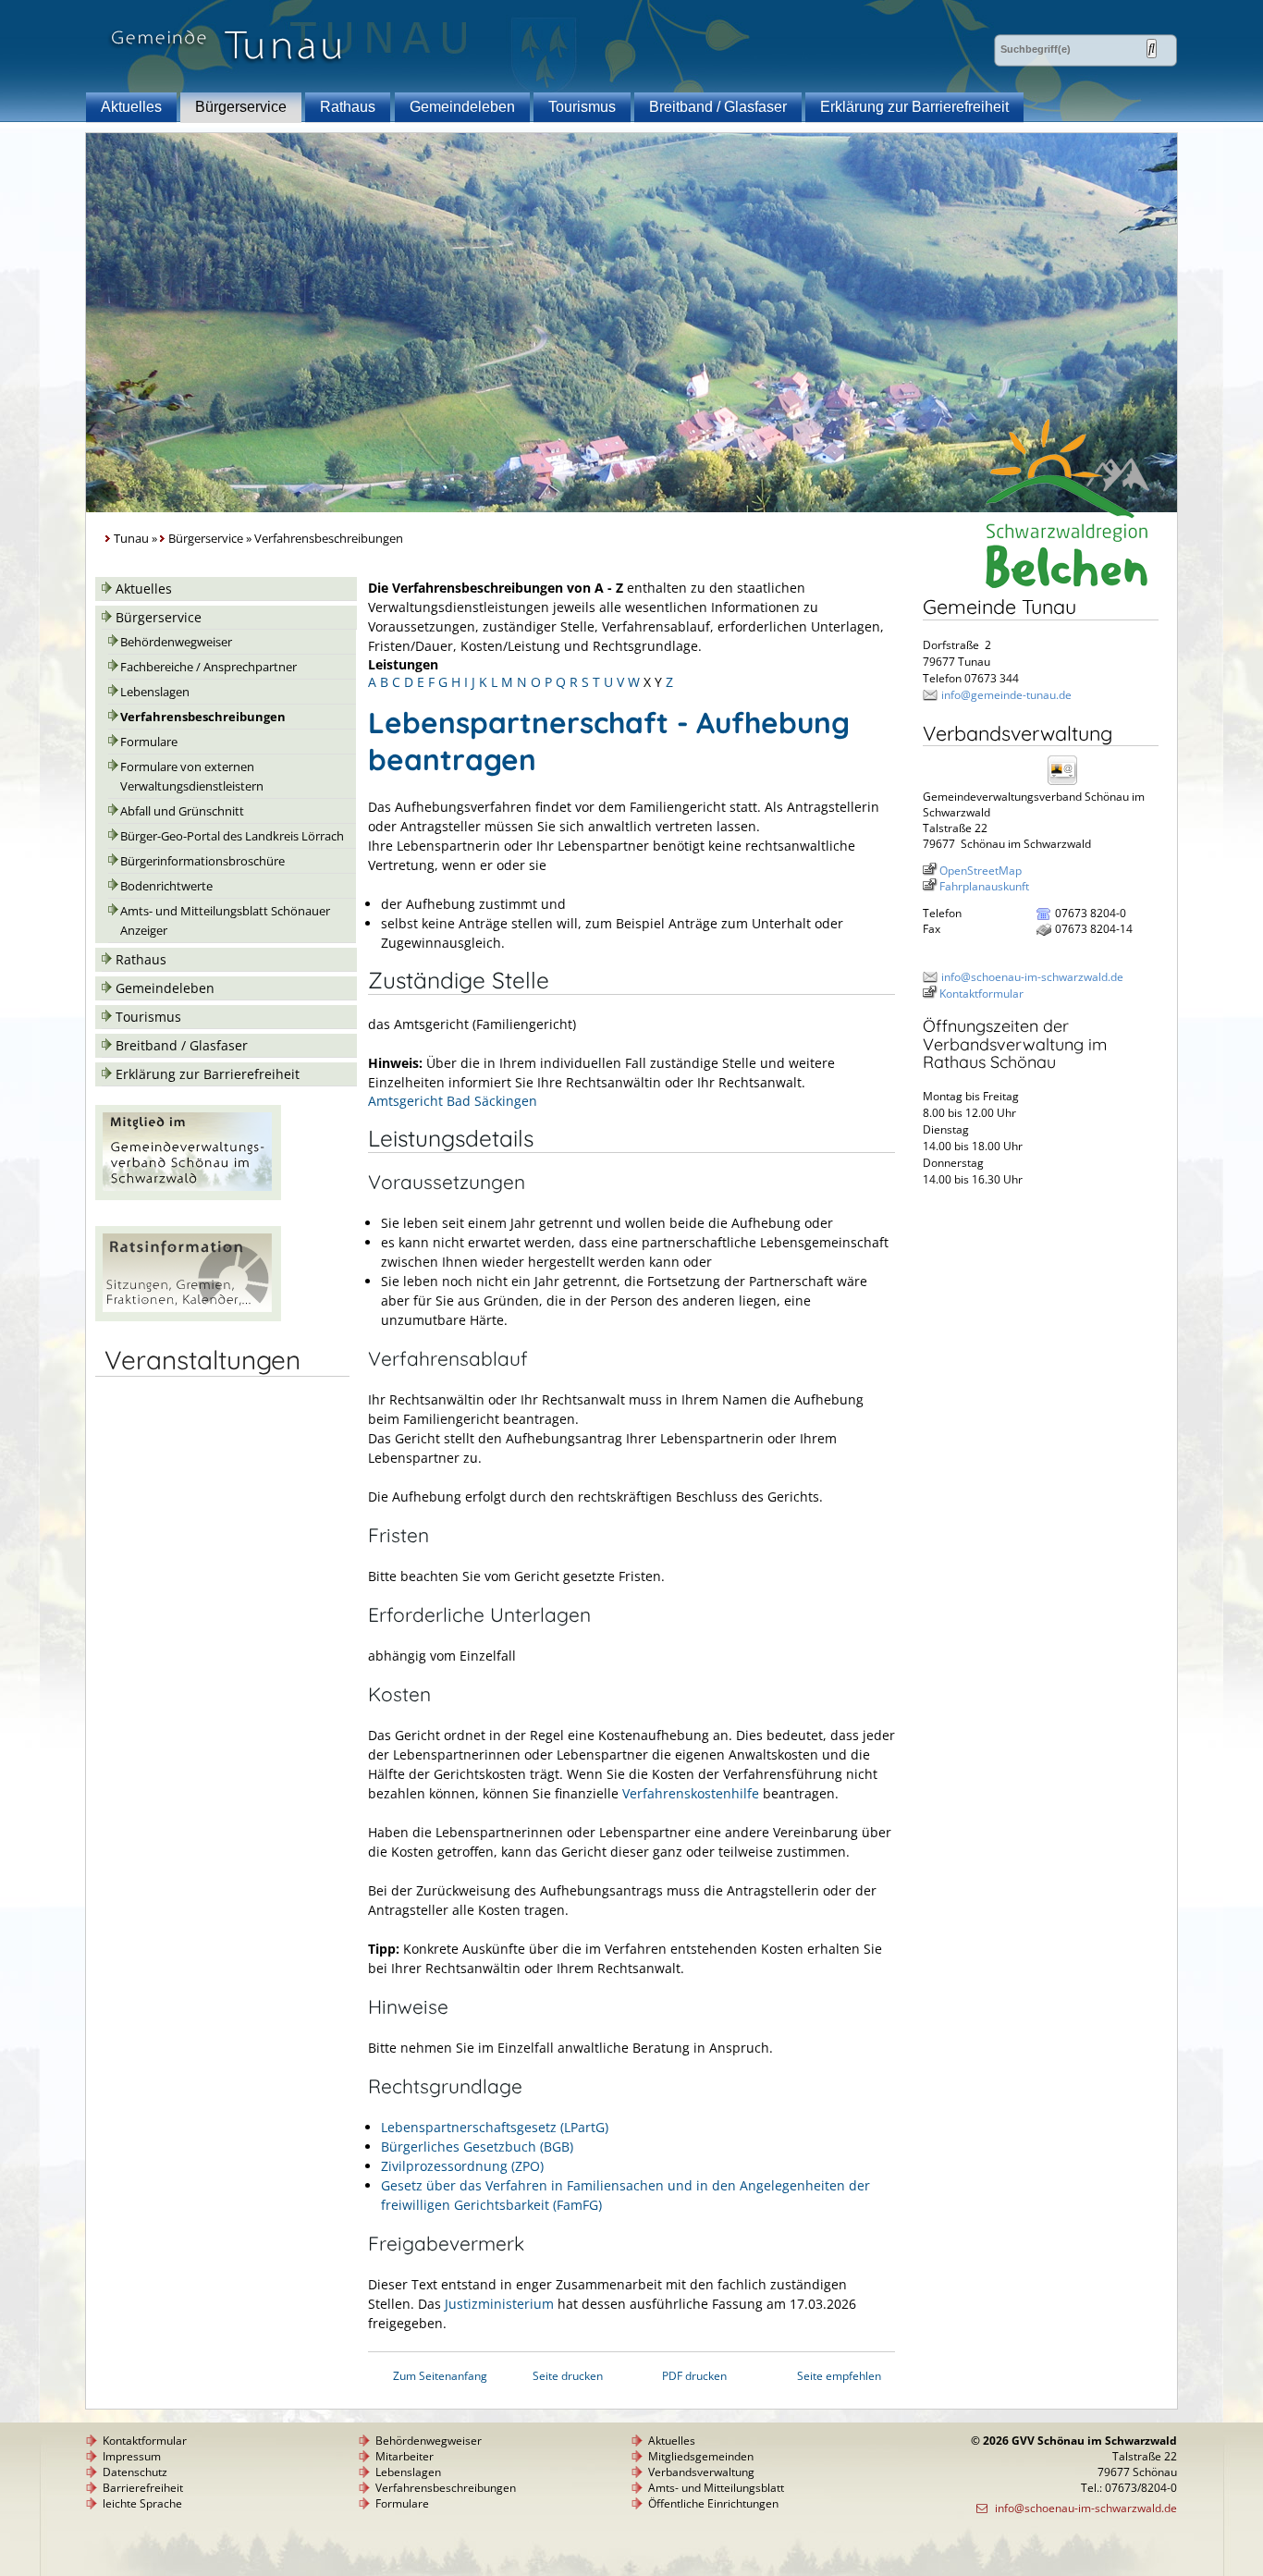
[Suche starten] (1152, 49)
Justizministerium (499, 2304)
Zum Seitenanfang (440, 2376)
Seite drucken (568, 2376)
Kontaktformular (981, 994)
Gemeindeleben (462, 107)
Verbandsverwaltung (701, 2472)
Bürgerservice (241, 107)
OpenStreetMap (981, 871)
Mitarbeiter (405, 2456)
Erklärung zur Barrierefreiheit (914, 107)
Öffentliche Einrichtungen (713, 2503)
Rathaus (348, 107)
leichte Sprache (142, 2503)
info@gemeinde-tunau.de (1006, 695)
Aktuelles (131, 107)
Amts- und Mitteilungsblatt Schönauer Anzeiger (225, 921)
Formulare (149, 742)
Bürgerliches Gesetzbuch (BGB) (477, 2147)
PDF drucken (694, 2376)
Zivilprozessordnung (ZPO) (462, 2166)
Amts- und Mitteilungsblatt (716, 2488)
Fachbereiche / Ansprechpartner (208, 667)
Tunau (131, 539)
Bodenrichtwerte (166, 886)
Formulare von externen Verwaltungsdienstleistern (192, 777)
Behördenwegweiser (176, 642)
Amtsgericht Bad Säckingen (453, 1101)
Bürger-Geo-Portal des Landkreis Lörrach (232, 836)
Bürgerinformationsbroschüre (202, 861)
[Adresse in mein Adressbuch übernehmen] (1068, 784)
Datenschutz (135, 2472)
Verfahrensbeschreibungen (203, 717)
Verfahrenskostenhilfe (691, 1793)
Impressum (132, 2456)
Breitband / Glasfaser (718, 107)
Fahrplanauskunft (984, 886)
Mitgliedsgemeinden (701, 2456)
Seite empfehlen (839, 2376)
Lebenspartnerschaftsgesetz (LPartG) (495, 2127)
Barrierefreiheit (143, 2488)
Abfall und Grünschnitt (182, 811)
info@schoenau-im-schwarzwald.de (1032, 977)
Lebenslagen (155, 692)
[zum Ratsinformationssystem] (188, 1316)
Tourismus (582, 107)
